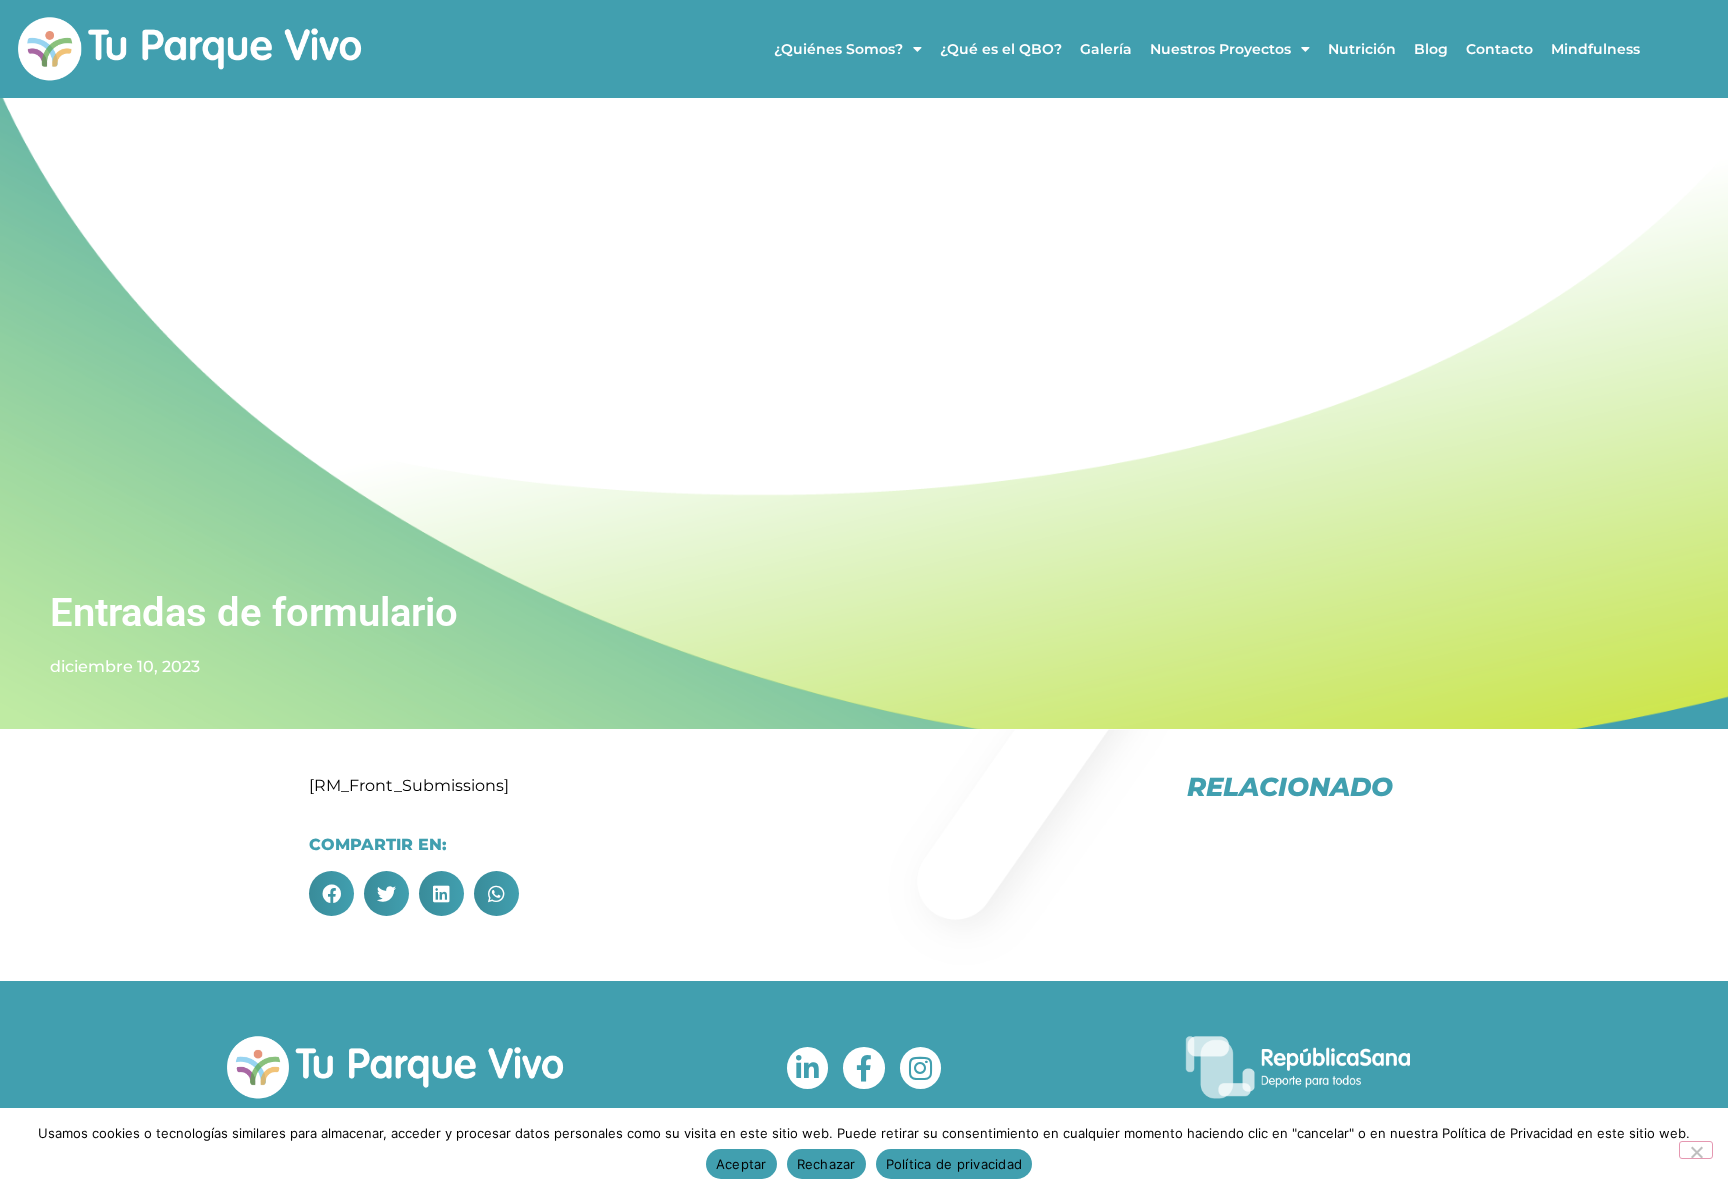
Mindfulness (1595, 49)
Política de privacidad (954, 1164)
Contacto (1499, 49)
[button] (331, 893)
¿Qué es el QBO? (1001, 49)
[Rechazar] (1696, 1150)
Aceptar (741, 1164)
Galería (1106, 49)
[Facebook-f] (864, 1068)
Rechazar (826, 1164)
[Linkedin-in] (808, 1068)
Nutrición (1362, 49)
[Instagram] (921, 1068)
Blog (1431, 49)
